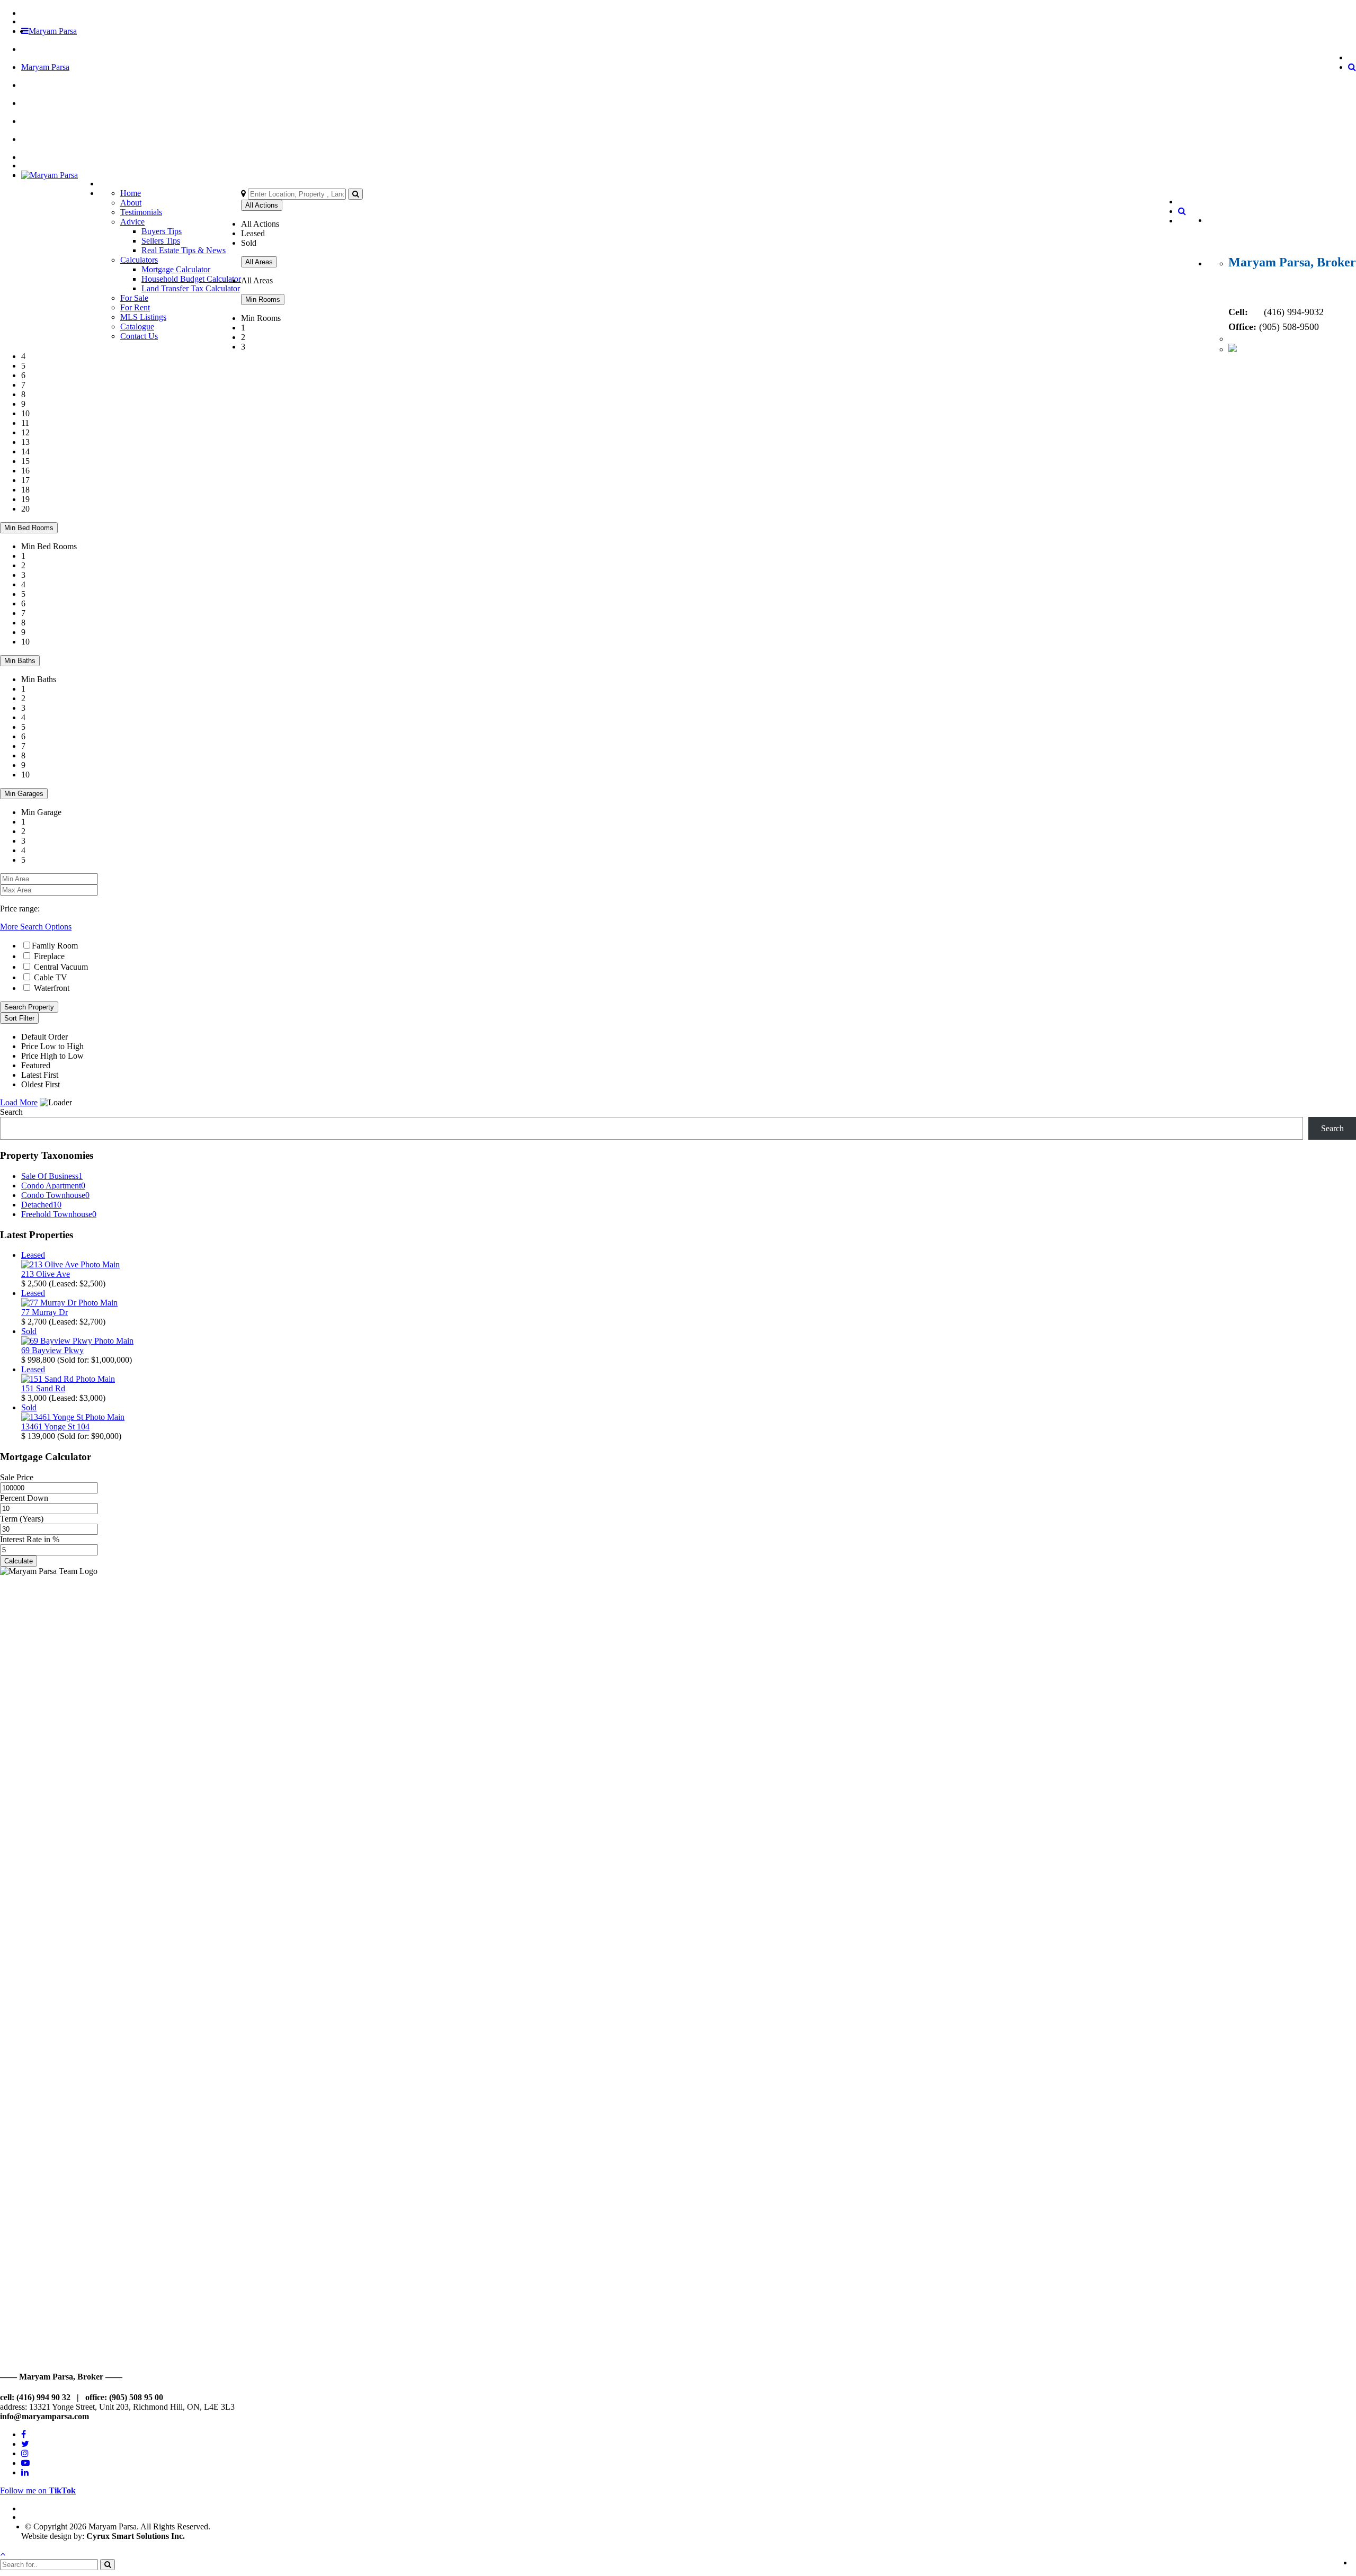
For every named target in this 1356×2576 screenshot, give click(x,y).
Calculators (139, 260)
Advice (132, 222)
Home (131, 193)
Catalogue (137, 327)
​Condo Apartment (53, 1186)
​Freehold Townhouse (59, 1214)
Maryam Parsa (53, 31)
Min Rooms (263, 299)
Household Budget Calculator (191, 279)
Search (11, 1112)
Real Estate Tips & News (184, 250)
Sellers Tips (161, 241)
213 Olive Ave (46, 1274)
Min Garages (24, 794)
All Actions (262, 205)
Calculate (19, 1561)
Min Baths (20, 661)
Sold (29, 1331)
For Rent (135, 307)
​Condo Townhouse (55, 1195)
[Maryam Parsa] (50, 175)
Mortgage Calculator (176, 269)
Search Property (29, 1007)
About (131, 203)
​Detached (41, 1205)
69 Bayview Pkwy (52, 1350)
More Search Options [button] (36, 927)
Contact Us (139, 336)
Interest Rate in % (30, 1539)
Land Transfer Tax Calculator (191, 288)
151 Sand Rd (43, 1388)
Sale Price (17, 1477)
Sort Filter (19, 1018)
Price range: (20, 909)
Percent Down (24, 1498)
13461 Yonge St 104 (55, 1426)
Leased (33, 1255)
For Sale (134, 298)
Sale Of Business (52, 1176)
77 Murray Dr (44, 1312)
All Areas (259, 262)
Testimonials (141, 212)
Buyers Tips (162, 231)
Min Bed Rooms (29, 528)
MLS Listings (143, 317)
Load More (19, 1102)
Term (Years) (22, 1519)
